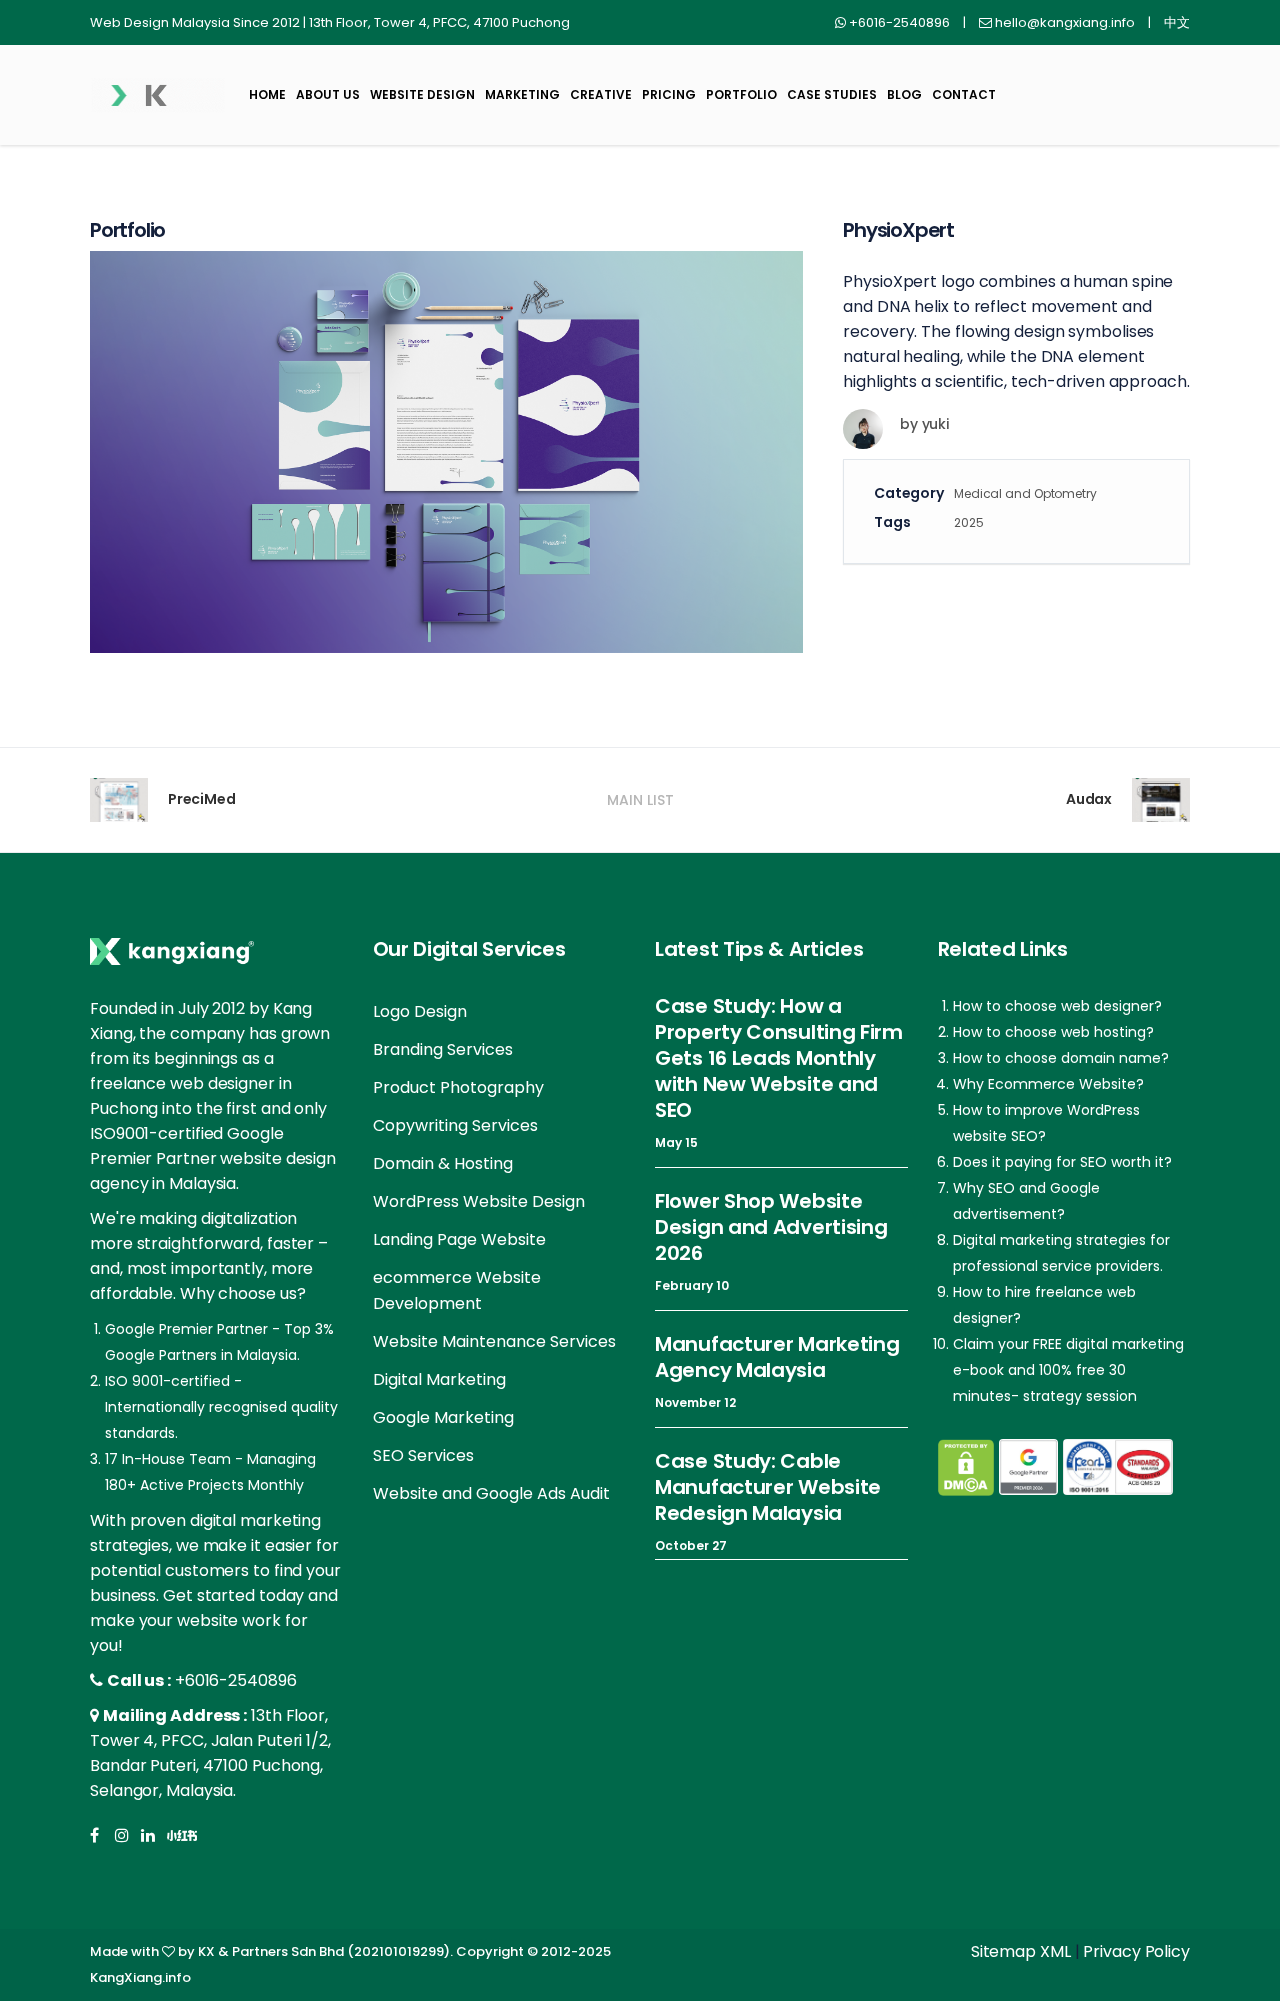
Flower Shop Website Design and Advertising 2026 (771, 1227)
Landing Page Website (459, 1239)
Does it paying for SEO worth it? (1062, 1162)
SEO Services (423, 1455)
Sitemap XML (1021, 1951)
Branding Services (443, 1049)
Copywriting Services (455, 1125)
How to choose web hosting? (1053, 1032)
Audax (1089, 799)
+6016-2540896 (236, 1680)
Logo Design (420, 1011)
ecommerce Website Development (457, 1290)
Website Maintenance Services (494, 1341)
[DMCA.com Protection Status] (966, 1467)
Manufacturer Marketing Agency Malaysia (777, 1357)
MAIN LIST (640, 800)
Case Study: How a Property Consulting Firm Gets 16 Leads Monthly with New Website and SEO (779, 1058)
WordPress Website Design (479, 1201)
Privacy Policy (1136, 1951)
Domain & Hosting (443, 1163)
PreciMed (201, 799)
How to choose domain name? (1061, 1058)
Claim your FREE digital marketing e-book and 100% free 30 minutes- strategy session (1068, 1370)
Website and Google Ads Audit (491, 1493)
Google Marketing (443, 1417)
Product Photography (458, 1087)
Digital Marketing (439, 1379)
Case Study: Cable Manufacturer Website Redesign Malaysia (768, 1487)
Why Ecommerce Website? (1048, 1084)
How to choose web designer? (1057, 1006)
